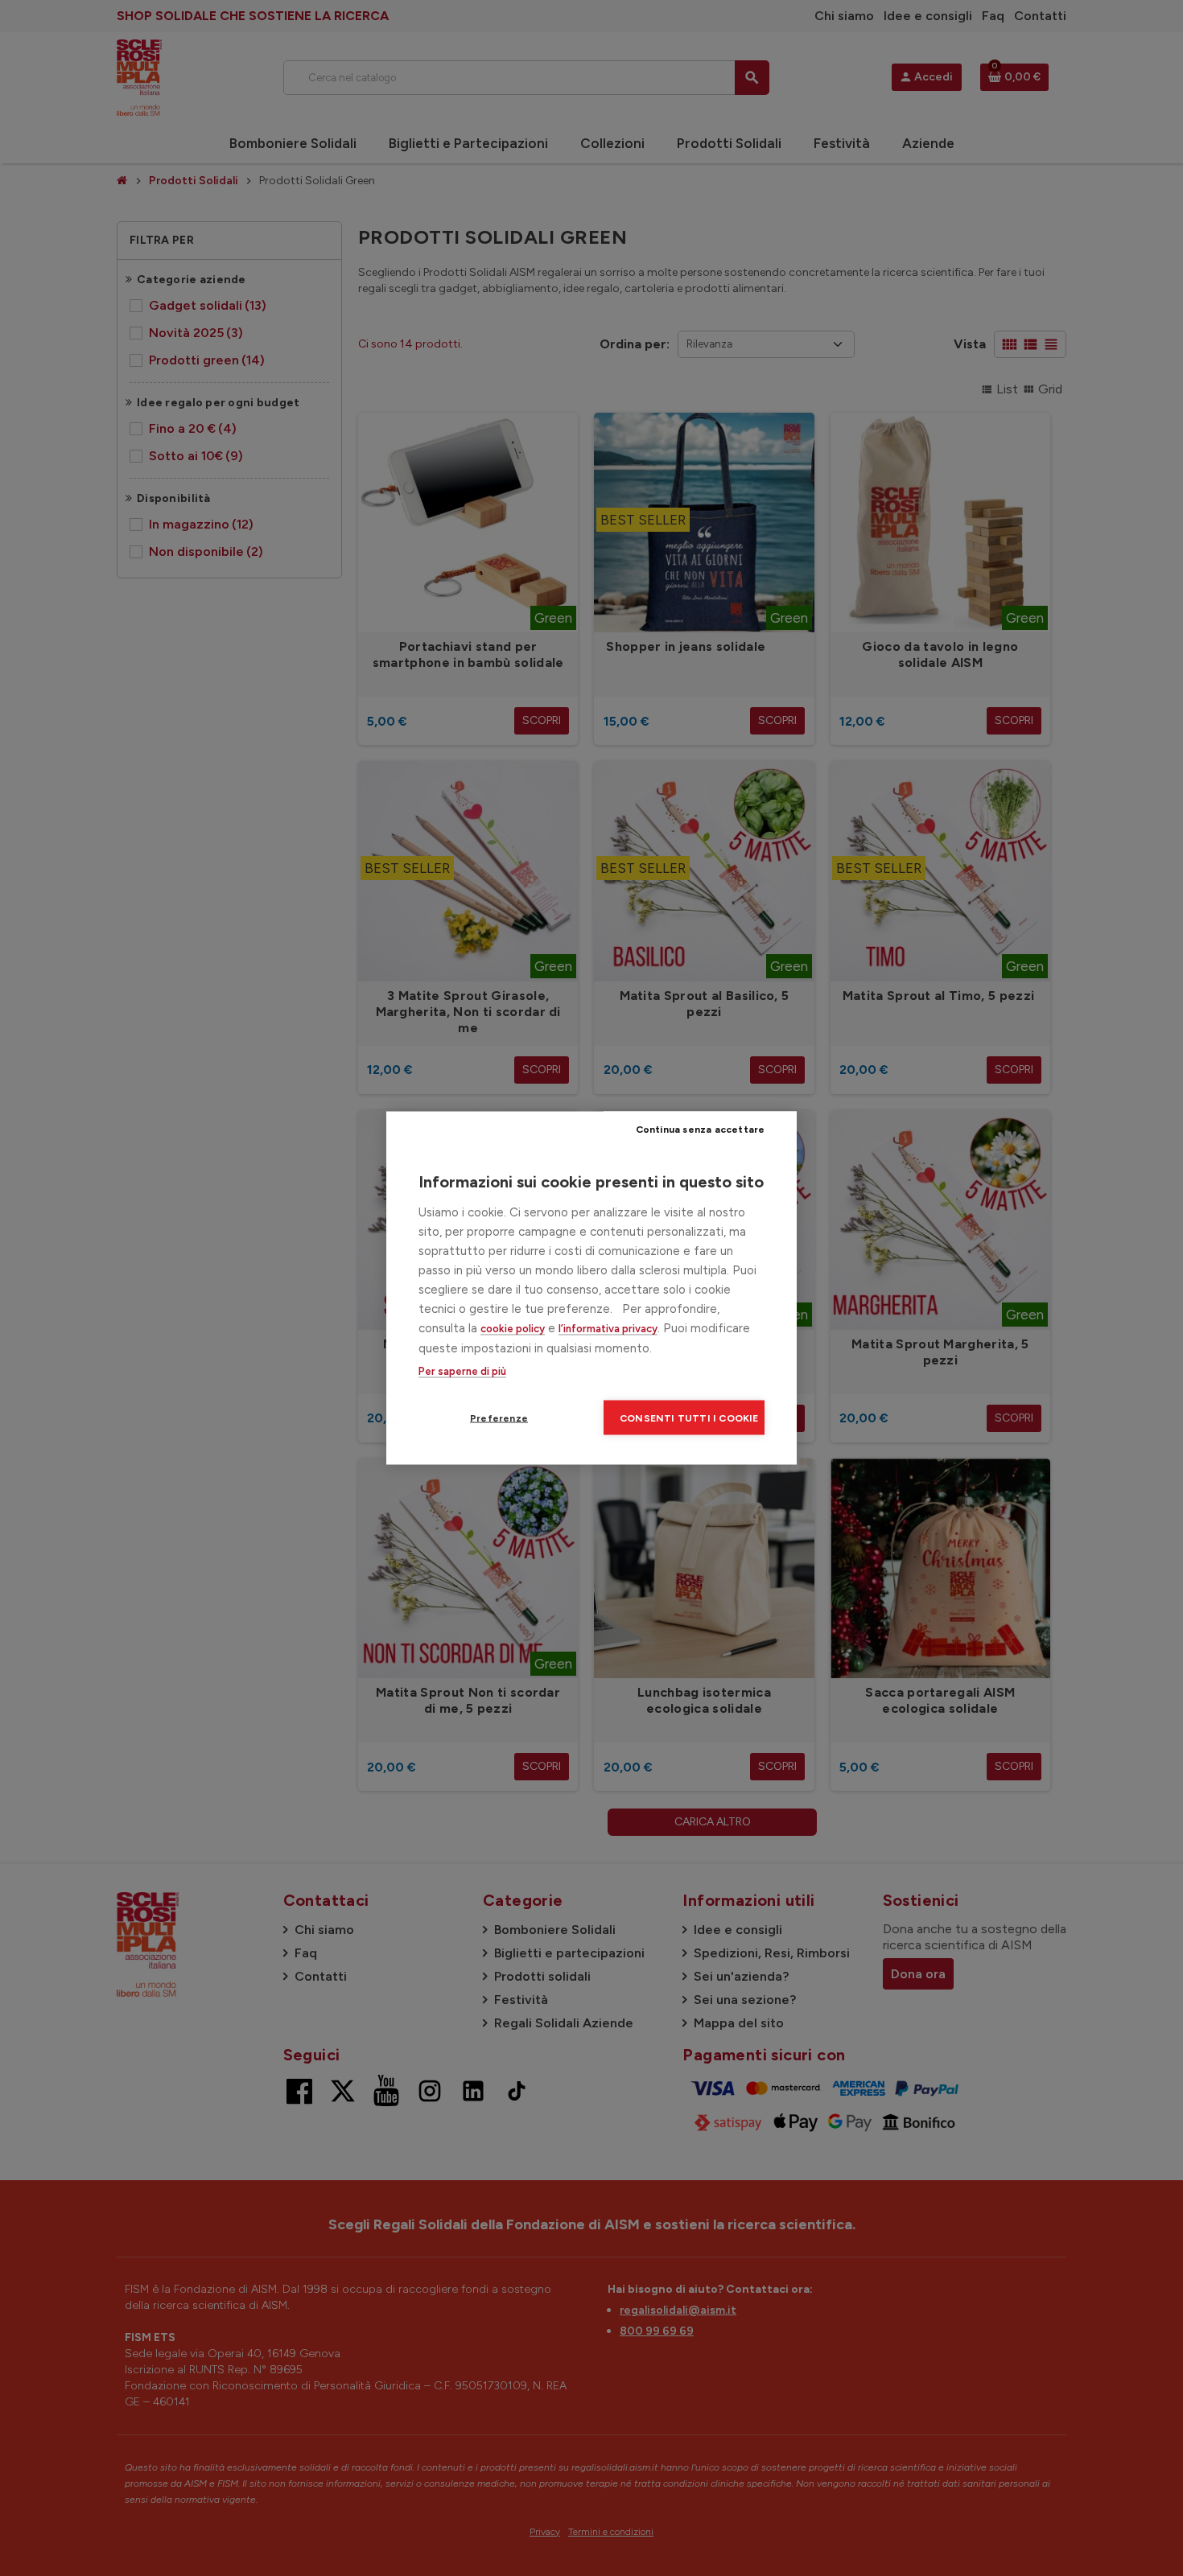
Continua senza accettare (701, 1129)
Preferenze (499, 1418)
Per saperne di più (462, 1371)
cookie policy (513, 1329)
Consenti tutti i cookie (689, 1418)
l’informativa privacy (608, 1329)
